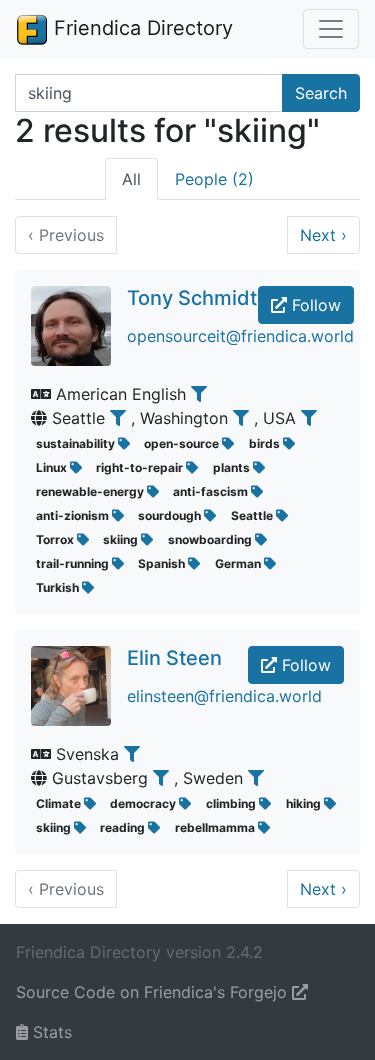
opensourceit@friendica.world (240, 336)
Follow (314, 305)
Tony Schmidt (192, 298)
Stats (50, 1032)
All (131, 179)
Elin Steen (174, 658)
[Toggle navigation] (331, 29)
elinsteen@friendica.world (224, 696)
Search (321, 93)
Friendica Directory (140, 28)
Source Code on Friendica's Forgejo (154, 992)
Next (323, 235)
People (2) (214, 179)
